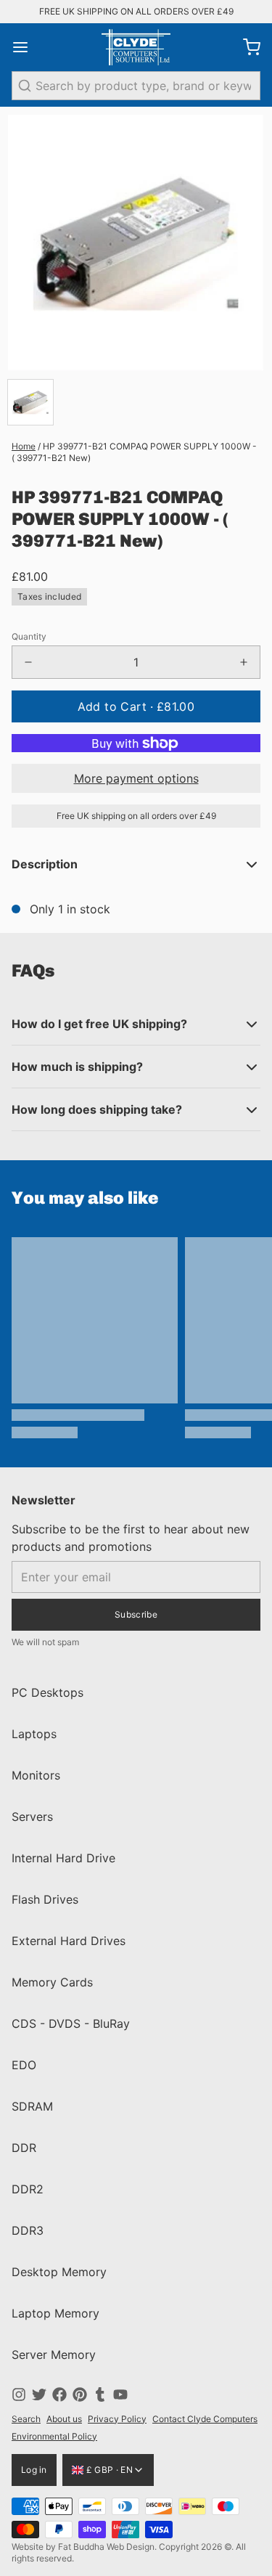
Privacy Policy (117, 2419)
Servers (32, 1817)
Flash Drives (45, 1899)
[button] (136, 706)
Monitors (36, 1775)
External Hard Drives (69, 1941)
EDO (24, 2065)
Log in (34, 2470)
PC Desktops (48, 1692)
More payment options (136, 778)
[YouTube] (120, 2394)
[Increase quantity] (244, 662)
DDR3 (28, 2230)
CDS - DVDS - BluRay (71, 2023)
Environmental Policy (54, 2436)
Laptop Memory (55, 2313)
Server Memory (54, 2355)
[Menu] (26, 47)
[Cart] (246, 47)
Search (26, 2419)
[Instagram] (19, 2394)
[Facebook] (59, 2394)
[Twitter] (39, 2394)
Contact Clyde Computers (205, 2419)
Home (24, 446)
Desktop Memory (59, 2272)
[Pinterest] (80, 2394)
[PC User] (136, 47)
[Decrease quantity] (28, 662)
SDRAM (32, 2106)
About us (64, 2419)
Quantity (29, 636)
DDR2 (28, 2189)
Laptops (34, 1734)
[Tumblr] (100, 2394)
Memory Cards (52, 1982)
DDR (24, 2148)
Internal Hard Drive (63, 1858)
